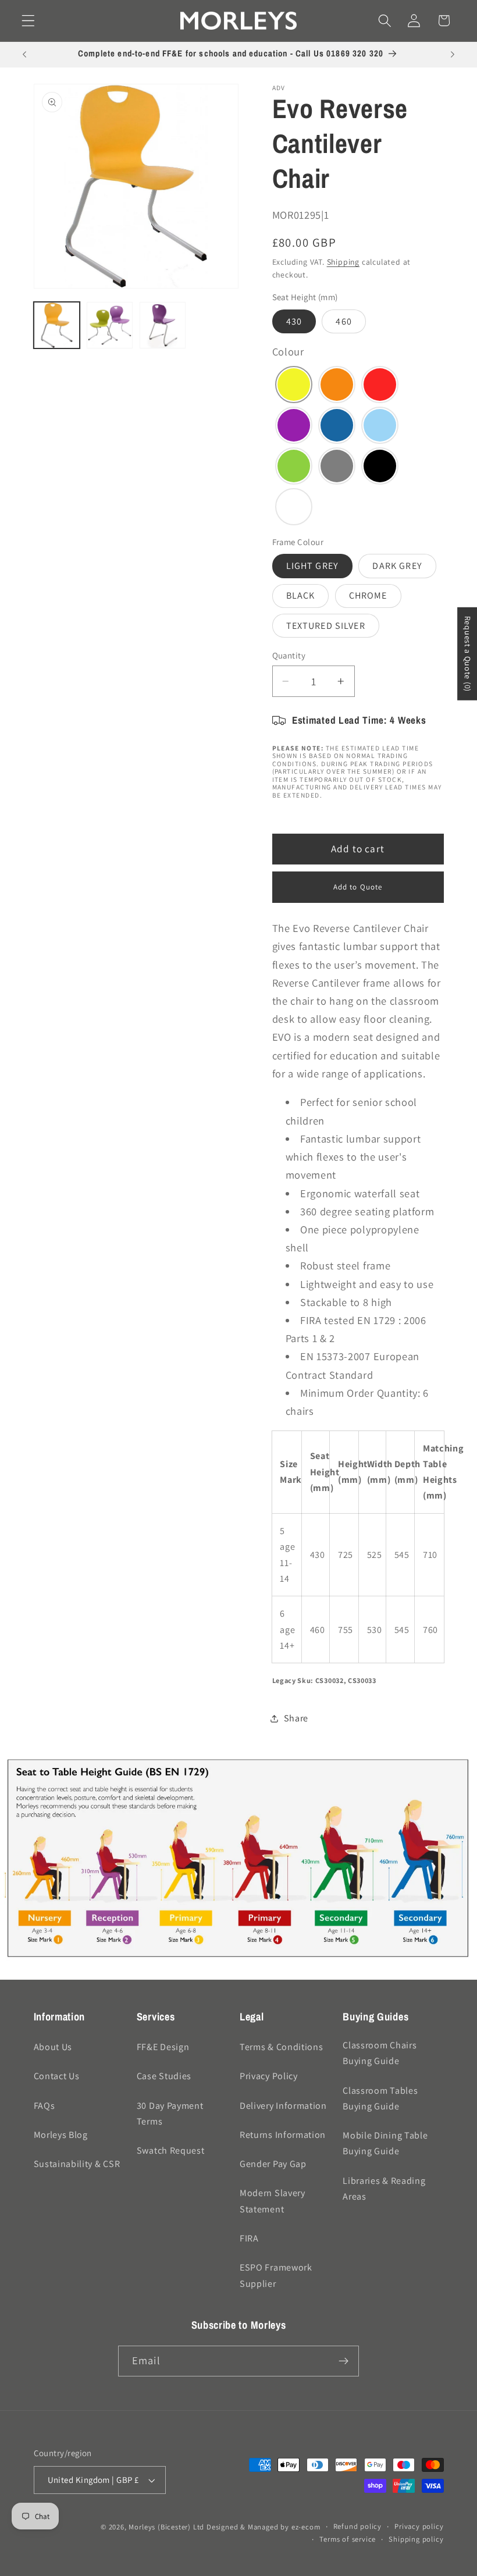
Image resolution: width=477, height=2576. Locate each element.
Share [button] (296, 1718)
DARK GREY (397, 566)
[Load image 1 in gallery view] (57, 325)
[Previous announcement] (24, 55)
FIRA (249, 2238)
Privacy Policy (269, 2076)
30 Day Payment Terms (170, 2114)
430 (294, 321)
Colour (288, 351)
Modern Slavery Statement (273, 2201)
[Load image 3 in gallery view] (110, 325)
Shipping (343, 262)
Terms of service (348, 2539)
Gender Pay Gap (273, 2164)
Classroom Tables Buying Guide (380, 2098)
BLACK (301, 595)
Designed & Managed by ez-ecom (263, 2527)
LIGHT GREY (313, 566)
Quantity (289, 655)
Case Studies (164, 2076)
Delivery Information (283, 2106)
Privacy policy (419, 2526)
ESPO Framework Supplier (276, 2275)
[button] (28, 21)
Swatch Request (171, 2150)
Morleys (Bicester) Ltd (166, 2527)
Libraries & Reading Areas (384, 2189)
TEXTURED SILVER (326, 626)
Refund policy (357, 2526)
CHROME (368, 595)
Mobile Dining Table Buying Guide (385, 2143)
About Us (53, 2047)
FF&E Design (163, 2047)
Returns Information (283, 2135)
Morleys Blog (61, 2135)
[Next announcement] (453, 55)
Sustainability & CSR (77, 2164)
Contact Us (57, 2076)
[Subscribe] (343, 2361)
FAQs (45, 2106)
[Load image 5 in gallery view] (163, 325)
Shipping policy (416, 2539)
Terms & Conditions (281, 2047)
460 (343, 321)
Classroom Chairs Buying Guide (380, 2053)
